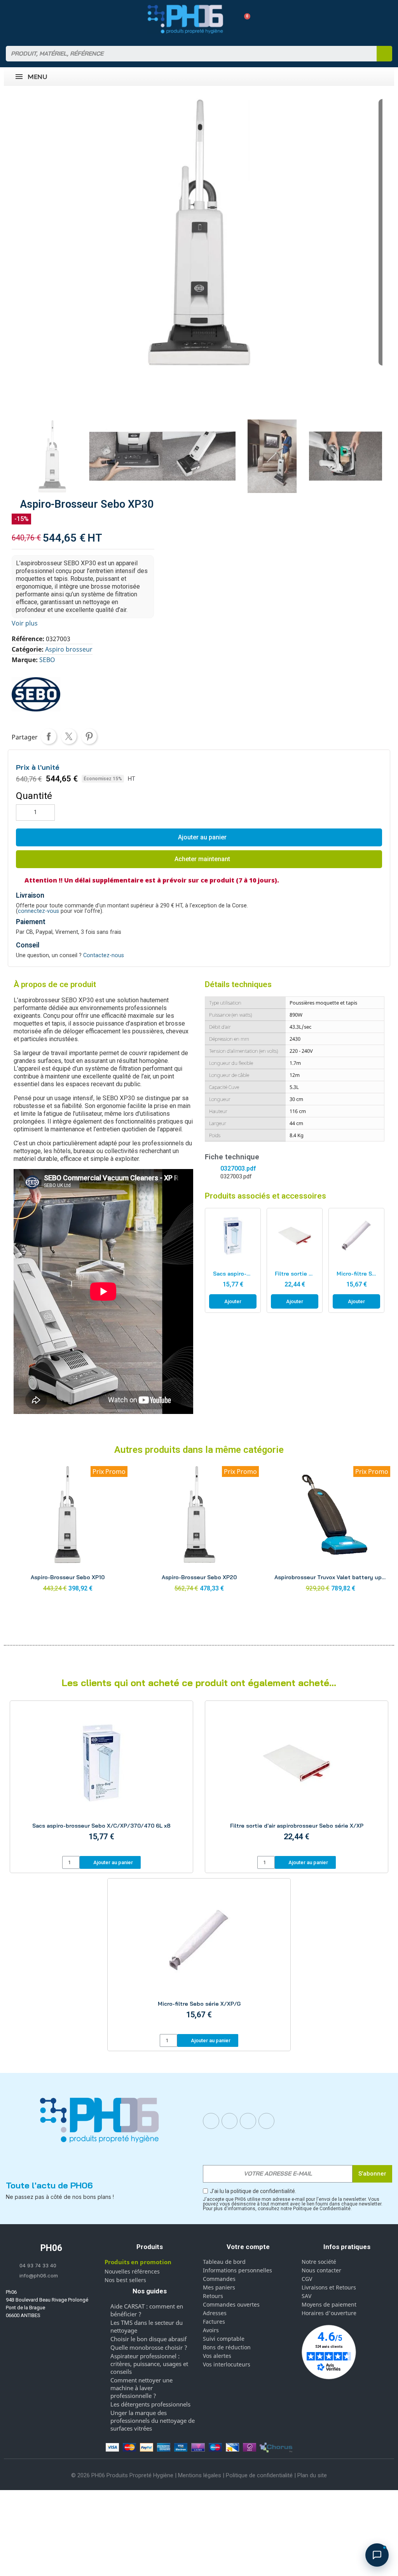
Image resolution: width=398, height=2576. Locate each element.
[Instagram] (230, 2121)
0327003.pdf (238, 1168)
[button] (244, 19)
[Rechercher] (384, 54)
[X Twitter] (267, 2121)
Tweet (69, 736)
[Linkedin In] (248, 2121)
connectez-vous (38, 911)
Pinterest (89, 736)
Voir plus (25, 623)
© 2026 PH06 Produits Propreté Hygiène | (125, 2475)
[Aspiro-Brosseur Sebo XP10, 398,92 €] (68, 1531)
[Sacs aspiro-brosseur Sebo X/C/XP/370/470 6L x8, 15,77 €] (233, 1261)
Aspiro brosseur (69, 649)
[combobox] (186, 54)
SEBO (47, 660)
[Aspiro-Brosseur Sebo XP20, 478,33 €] (199, 1531)
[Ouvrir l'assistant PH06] (377, 2555)
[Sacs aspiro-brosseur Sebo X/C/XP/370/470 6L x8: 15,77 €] (101, 1780)
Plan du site (312, 2475)
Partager (49, 736)
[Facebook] (211, 2121)
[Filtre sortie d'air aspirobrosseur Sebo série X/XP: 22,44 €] (297, 1780)
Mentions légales (200, 2475)
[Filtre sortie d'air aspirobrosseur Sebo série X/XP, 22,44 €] (295, 1261)
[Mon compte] (230, 19)
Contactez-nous (104, 955)
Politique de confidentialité (259, 2475)
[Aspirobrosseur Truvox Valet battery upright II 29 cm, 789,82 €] (330, 1531)
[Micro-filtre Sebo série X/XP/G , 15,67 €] (356, 1261)
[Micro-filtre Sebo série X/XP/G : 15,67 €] (199, 1957)
